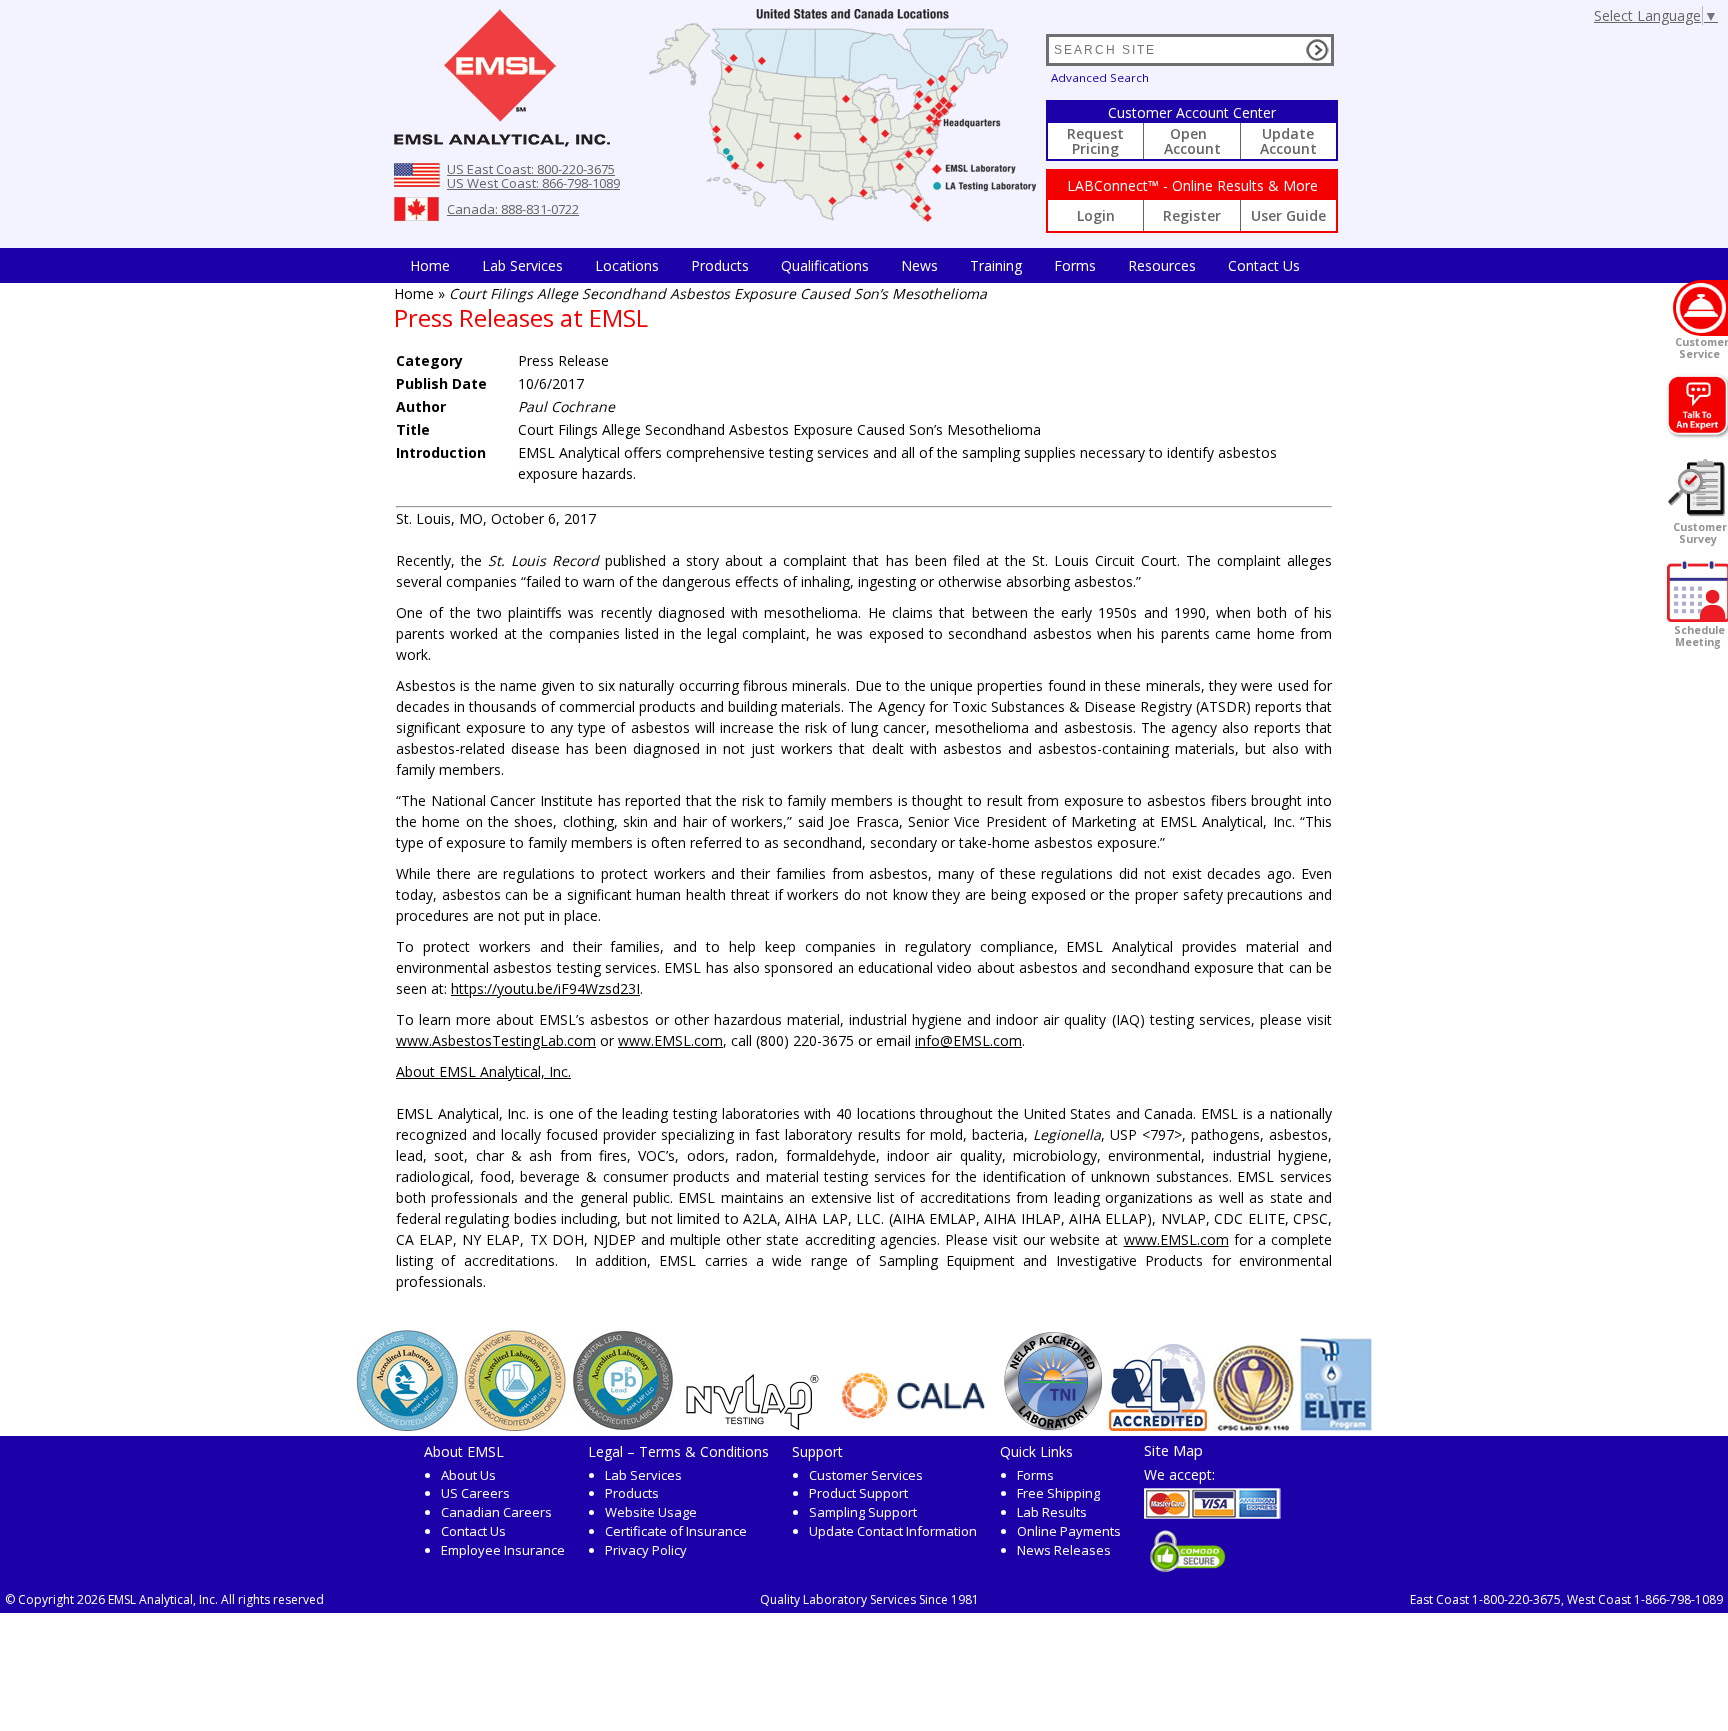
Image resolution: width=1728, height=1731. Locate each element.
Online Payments (1069, 1531)
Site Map (1173, 1450)
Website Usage (651, 1512)
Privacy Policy (646, 1550)
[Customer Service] (1700, 308)
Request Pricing (1095, 141)
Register (1192, 215)
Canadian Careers (496, 1512)
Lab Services (643, 1475)
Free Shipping (1058, 1493)
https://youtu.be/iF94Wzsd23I (545, 988)
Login (1096, 215)
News (919, 265)
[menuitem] (430, 265)
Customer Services (866, 1475)
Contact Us (1264, 265)
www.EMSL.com (670, 1040)
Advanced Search (1100, 77)
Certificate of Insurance (676, 1531)
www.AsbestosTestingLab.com (496, 1040)
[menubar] (855, 265)
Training (996, 265)
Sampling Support (863, 1512)
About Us (468, 1475)
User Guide (1288, 215)
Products (720, 265)
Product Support (858, 1493)
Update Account (1288, 141)
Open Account (1192, 141)
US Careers (475, 1493)
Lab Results (1052, 1512)
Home (430, 265)
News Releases (1064, 1550)
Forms (1075, 265)
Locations (627, 265)
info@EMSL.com (968, 1040)
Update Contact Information (893, 1531)
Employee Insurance (503, 1550)
